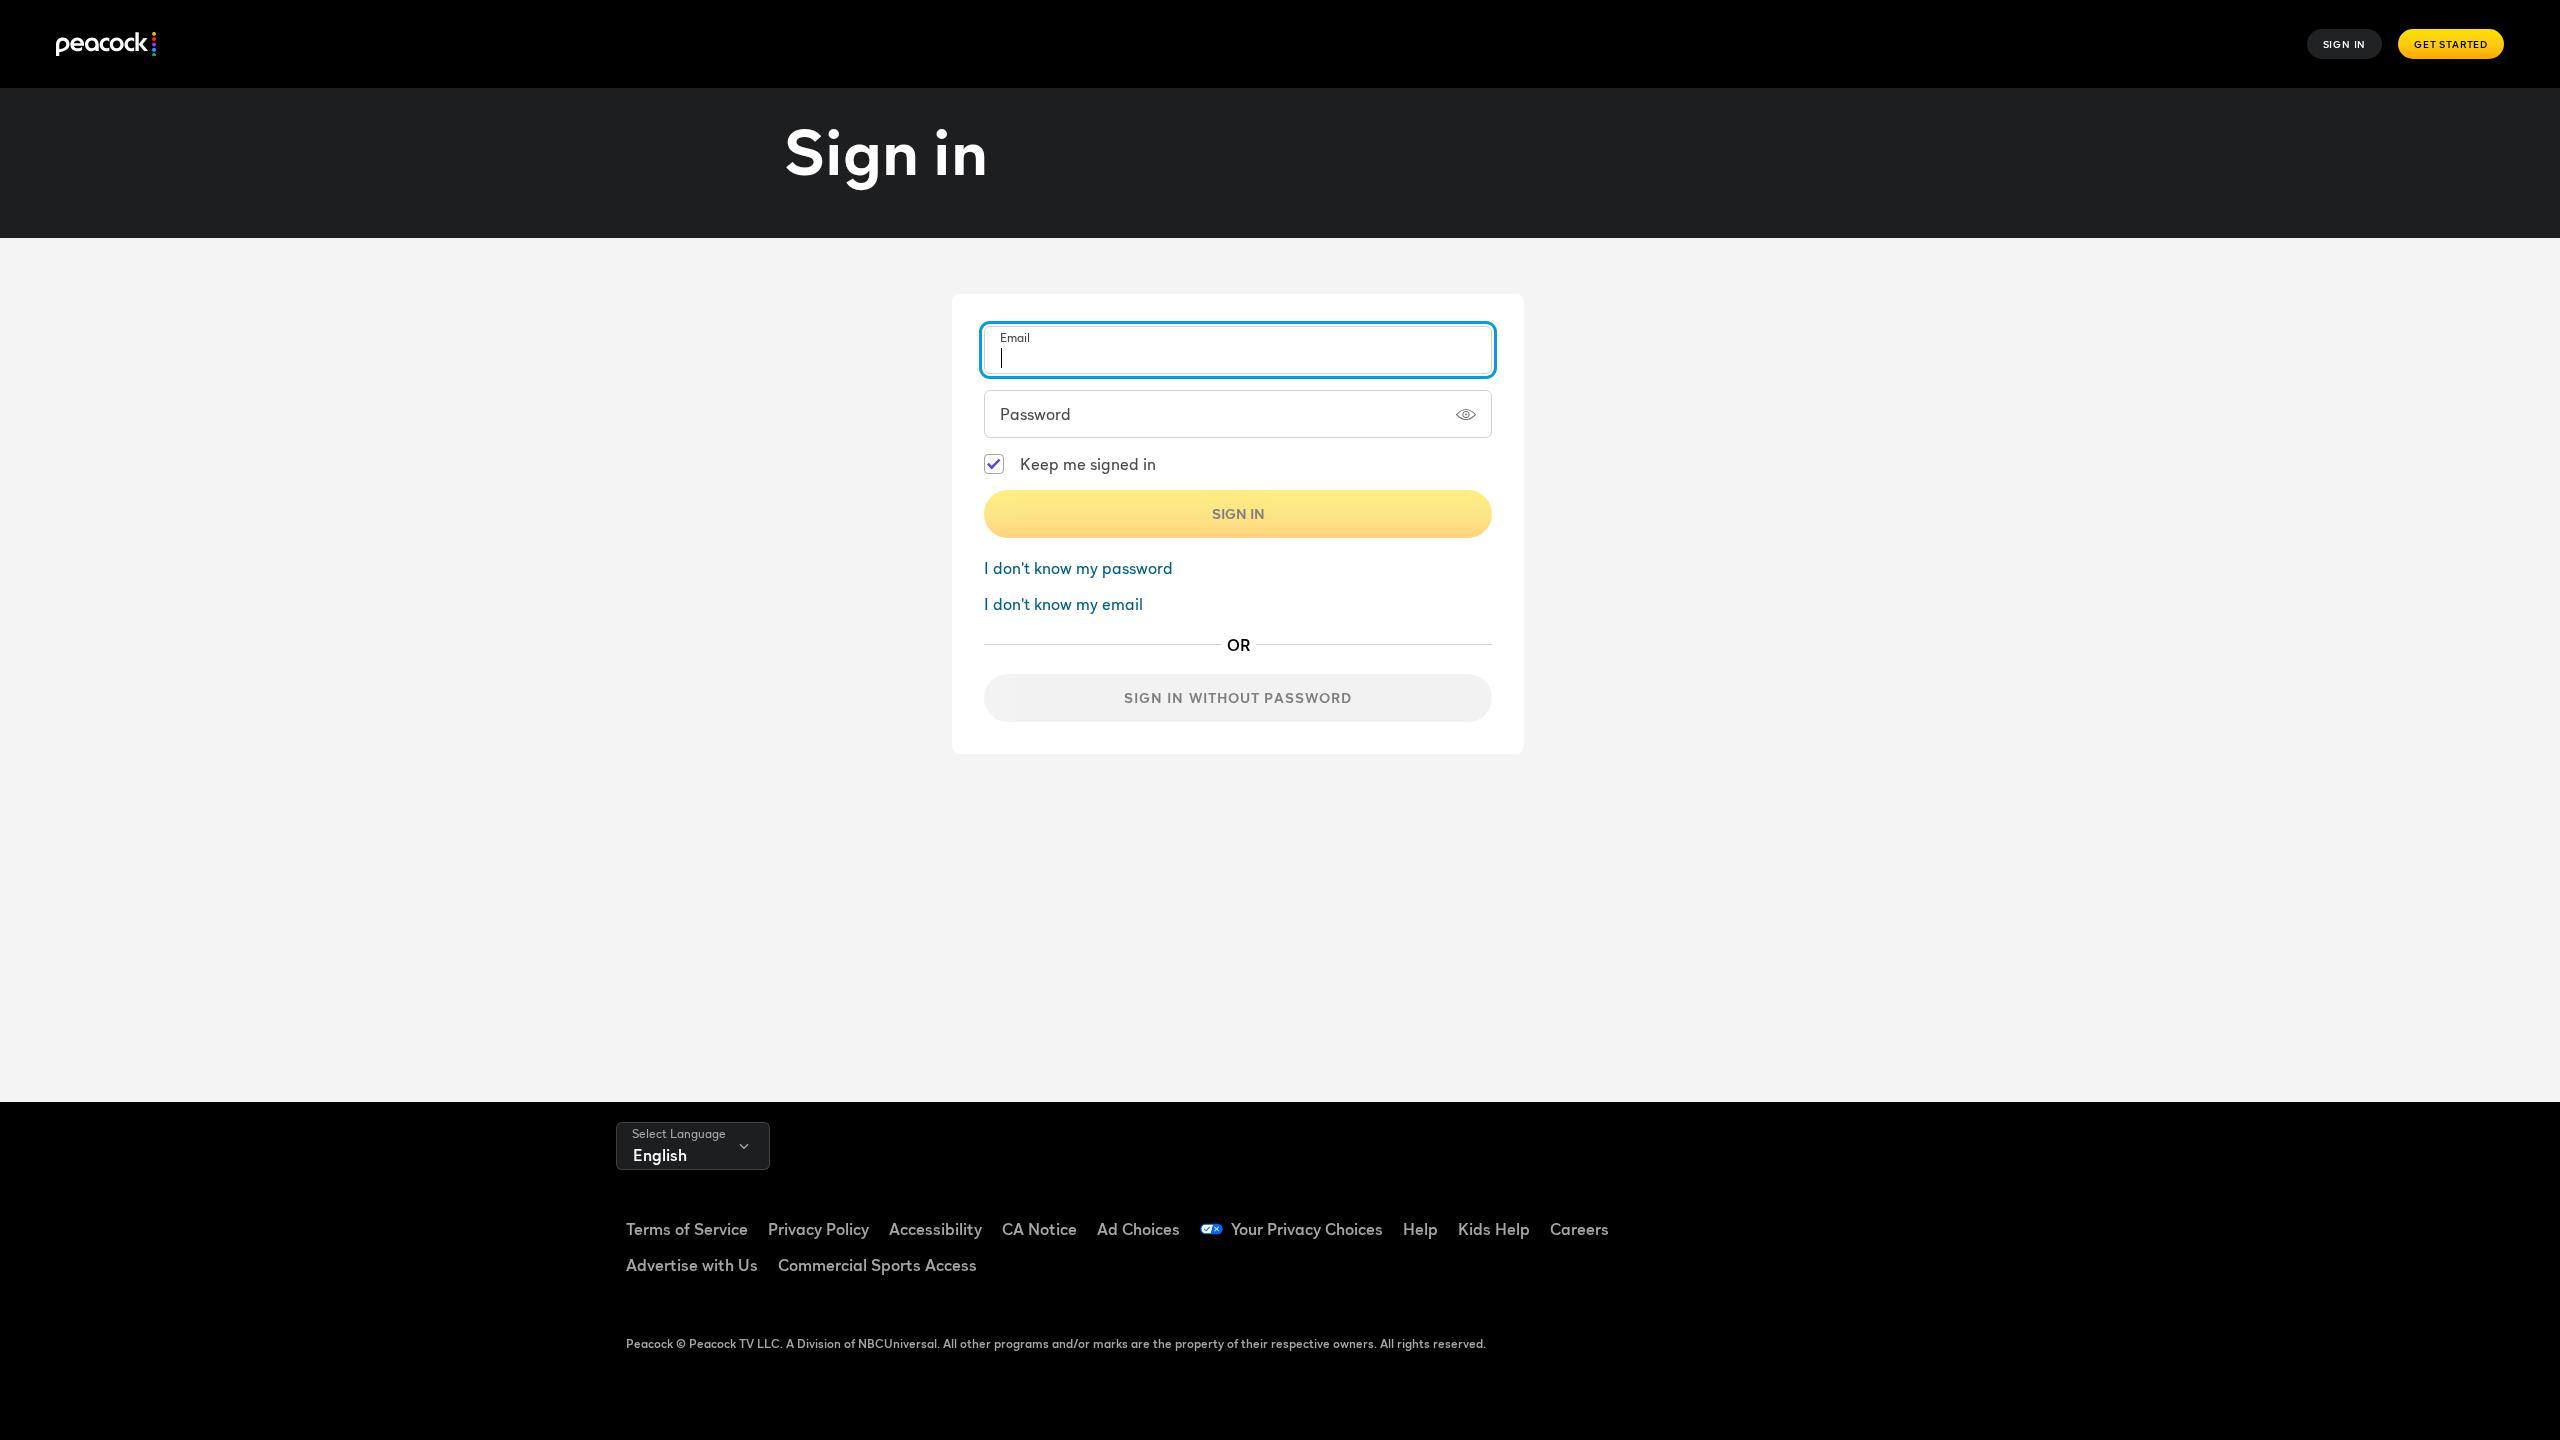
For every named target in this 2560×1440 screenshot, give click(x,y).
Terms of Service (687, 1229)
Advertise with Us (692, 1265)
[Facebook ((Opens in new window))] (1759, 1216)
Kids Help (1494, 1229)
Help (1420, 1229)
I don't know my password (1078, 568)
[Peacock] (106, 44)
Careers (1579, 1229)
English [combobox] (660, 1155)
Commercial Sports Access (877, 1265)
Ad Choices (1138, 1229)
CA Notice (1039, 1229)
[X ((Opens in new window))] (1759, 1273)
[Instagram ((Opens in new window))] (1915, 1216)
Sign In (2345, 44)
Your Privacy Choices (1307, 1229)
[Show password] (1466, 414)
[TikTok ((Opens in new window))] (1811, 1216)
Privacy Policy (818, 1229)
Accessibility (935, 1229)
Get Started (2451, 44)
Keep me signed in (1088, 464)
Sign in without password (1238, 697)
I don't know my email (1063, 604)
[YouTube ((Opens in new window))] (1863, 1216)
